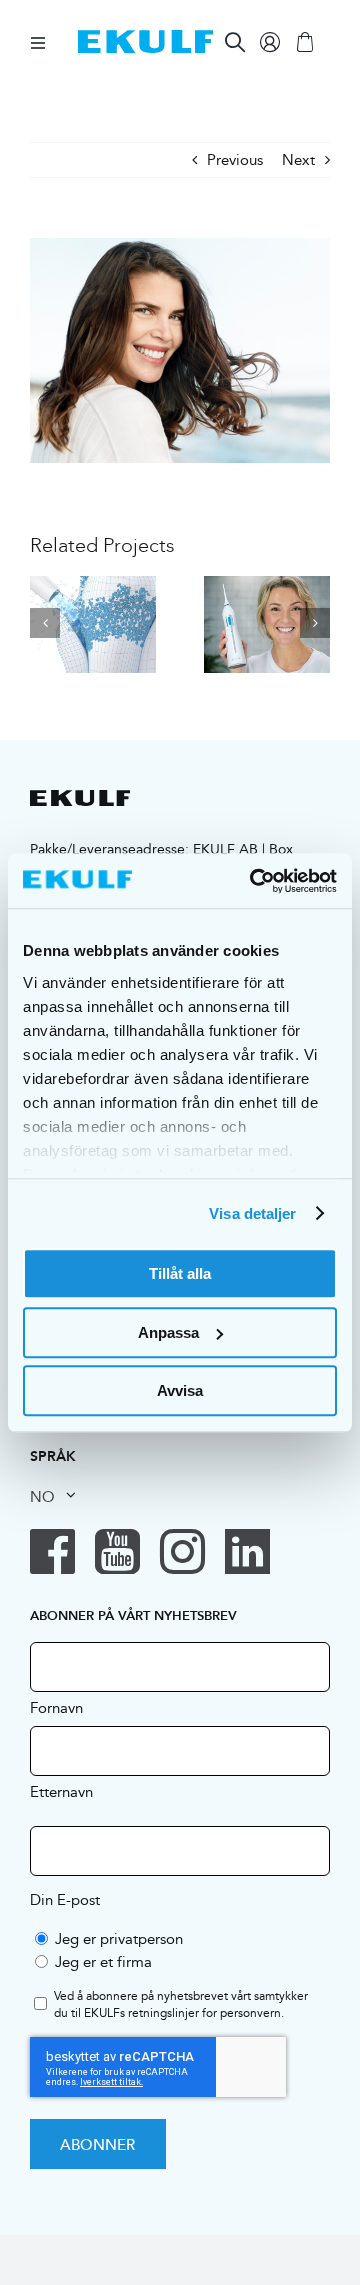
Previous (235, 159)
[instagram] (182, 1551)
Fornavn (56, 1707)
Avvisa (180, 1390)
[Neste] (315, 623)
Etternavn (61, 1791)
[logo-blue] (145, 37)
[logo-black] (80, 797)
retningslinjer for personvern (204, 2012)
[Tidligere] (45, 623)
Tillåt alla (180, 1273)
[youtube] (117, 1551)
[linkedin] (247, 1551)
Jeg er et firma (103, 1961)
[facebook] (52, 1551)
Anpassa (168, 1332)
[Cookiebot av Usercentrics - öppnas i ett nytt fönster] (254, 881)
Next (298, 159)
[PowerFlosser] (93, 622)
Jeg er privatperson (119, 1938)
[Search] (235, 42)
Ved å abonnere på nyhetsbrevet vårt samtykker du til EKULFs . (181, 2005)
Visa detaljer (252, 1213)
